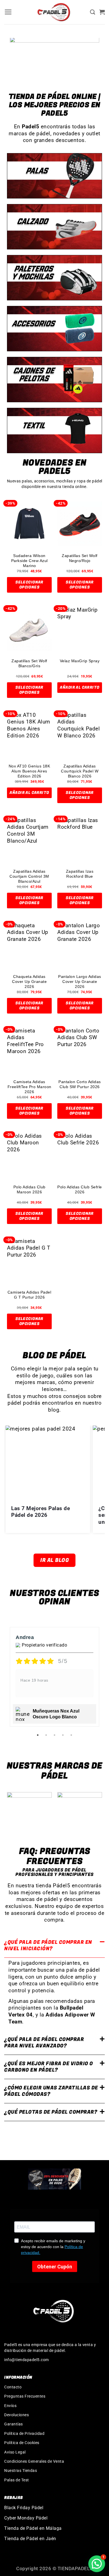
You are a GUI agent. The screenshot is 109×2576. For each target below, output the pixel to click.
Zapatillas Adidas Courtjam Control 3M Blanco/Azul (29, 876)
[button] (8, 12)
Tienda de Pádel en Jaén (30, 2539)
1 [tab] (38, 1735)
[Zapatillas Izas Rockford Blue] (80, 839)
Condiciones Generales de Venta (34, 2461)
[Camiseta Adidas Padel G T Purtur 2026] (29, 1260)
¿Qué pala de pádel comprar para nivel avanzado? (44, 2043)
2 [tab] (47, 1735)
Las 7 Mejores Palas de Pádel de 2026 (41, 1512)
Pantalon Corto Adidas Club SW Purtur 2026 (80, 1084)
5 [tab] (72, 1735)
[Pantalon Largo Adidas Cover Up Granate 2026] (80, 944)
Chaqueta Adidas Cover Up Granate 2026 (29, 981)
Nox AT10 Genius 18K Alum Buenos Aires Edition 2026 (29, 771)
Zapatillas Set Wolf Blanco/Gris (29, 663)
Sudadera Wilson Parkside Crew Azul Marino (29, 560)
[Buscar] (93, 12)
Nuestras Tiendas (21, 2470)
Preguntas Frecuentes (25, 2396)
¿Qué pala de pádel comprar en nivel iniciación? (48, 1946)
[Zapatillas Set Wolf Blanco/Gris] (29, 629)
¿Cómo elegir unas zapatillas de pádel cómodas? (51, 2091)
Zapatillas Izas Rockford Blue (80, 874)
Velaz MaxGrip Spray (80, 661)
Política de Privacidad (24, 2433)
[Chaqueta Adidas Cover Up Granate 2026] (29, 944)
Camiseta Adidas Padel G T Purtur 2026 (29, 1295)
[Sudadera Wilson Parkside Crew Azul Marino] (29, 524)
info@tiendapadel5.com (27, 2360)
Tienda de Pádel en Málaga (33, 2528)
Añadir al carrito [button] (80, 687)
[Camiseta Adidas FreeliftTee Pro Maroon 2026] (29, 1050)
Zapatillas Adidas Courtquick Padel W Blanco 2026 (80, 771)
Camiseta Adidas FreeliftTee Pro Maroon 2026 (29, 1087)
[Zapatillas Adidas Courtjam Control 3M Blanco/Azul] (29, 839)
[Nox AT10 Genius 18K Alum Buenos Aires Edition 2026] (29, 734)
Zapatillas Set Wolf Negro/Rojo (80, 558)
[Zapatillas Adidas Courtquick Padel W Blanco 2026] (80, 734)
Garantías (14, 2424)
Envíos (10, 2406)
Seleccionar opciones (29, 585)
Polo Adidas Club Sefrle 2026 (80, 1189)
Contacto (13, 2387)
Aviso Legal (15, 2452)
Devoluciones (16, 2415)
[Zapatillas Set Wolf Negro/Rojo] (80, 524)
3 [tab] (55, 1735)
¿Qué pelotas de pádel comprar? (51, 2112)
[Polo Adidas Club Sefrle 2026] (80, 1155)
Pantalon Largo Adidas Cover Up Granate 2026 (80, 981)
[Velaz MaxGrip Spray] (80, 629)
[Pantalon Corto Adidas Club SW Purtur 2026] (80, 1050)
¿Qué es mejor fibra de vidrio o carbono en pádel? (49, 2067)
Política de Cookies (22, 2443)
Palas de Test (17, 2480)
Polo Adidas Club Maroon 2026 (29, 1189)
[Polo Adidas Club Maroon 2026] (29, 1155)
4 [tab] (63, 1735)
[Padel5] (54, 12)
